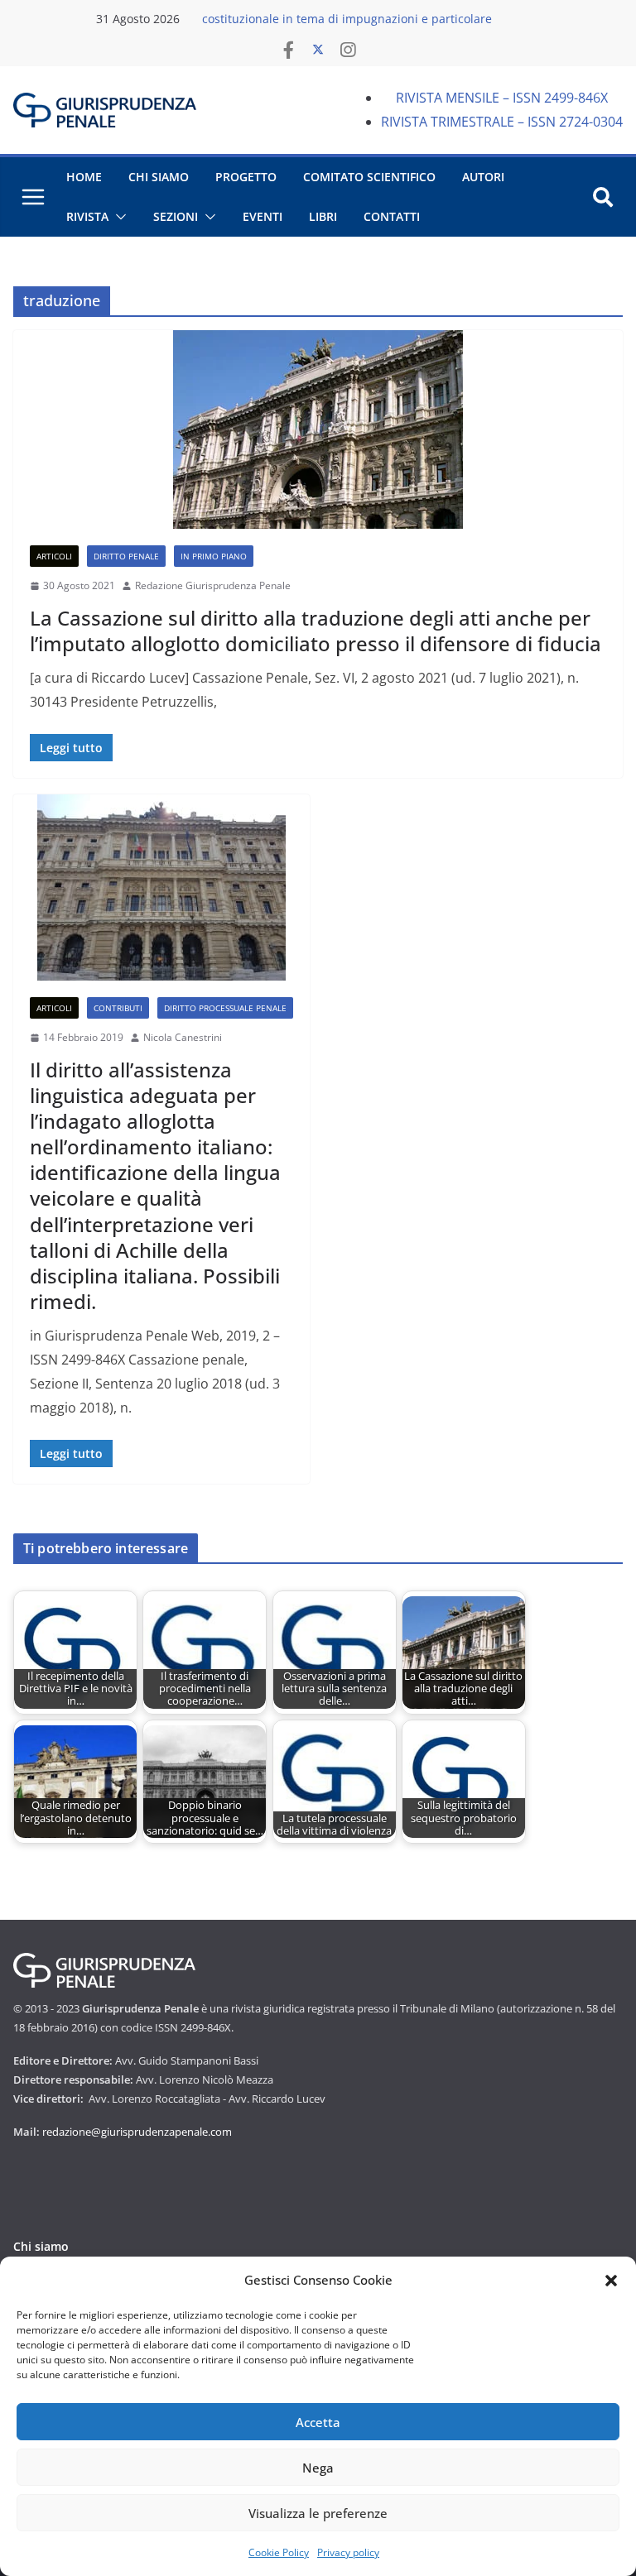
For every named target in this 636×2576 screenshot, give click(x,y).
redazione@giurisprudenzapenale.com (137, 2132)
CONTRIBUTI (118, 1008)
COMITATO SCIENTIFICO (369, 177)
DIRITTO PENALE (126, 556)
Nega (318, 2468)
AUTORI (483, 177)
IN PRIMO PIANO (214, 556)
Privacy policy (348, 2552)
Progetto (246, 177)
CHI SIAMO (159, 177)
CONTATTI (392, 216)
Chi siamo (41, 2246)
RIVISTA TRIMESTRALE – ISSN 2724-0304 (502, 122)
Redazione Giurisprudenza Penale (213, 585)
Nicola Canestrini (183, 1037)
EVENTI (263, 216)
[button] (611, 2281)
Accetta (318, 2422)
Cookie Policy (279, 2552)
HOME (84, 177)
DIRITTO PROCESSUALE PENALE (225, 1008)
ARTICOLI (54, 556)
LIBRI (323, 216)
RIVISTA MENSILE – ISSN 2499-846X (502, 98)
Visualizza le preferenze (318, 2513)
